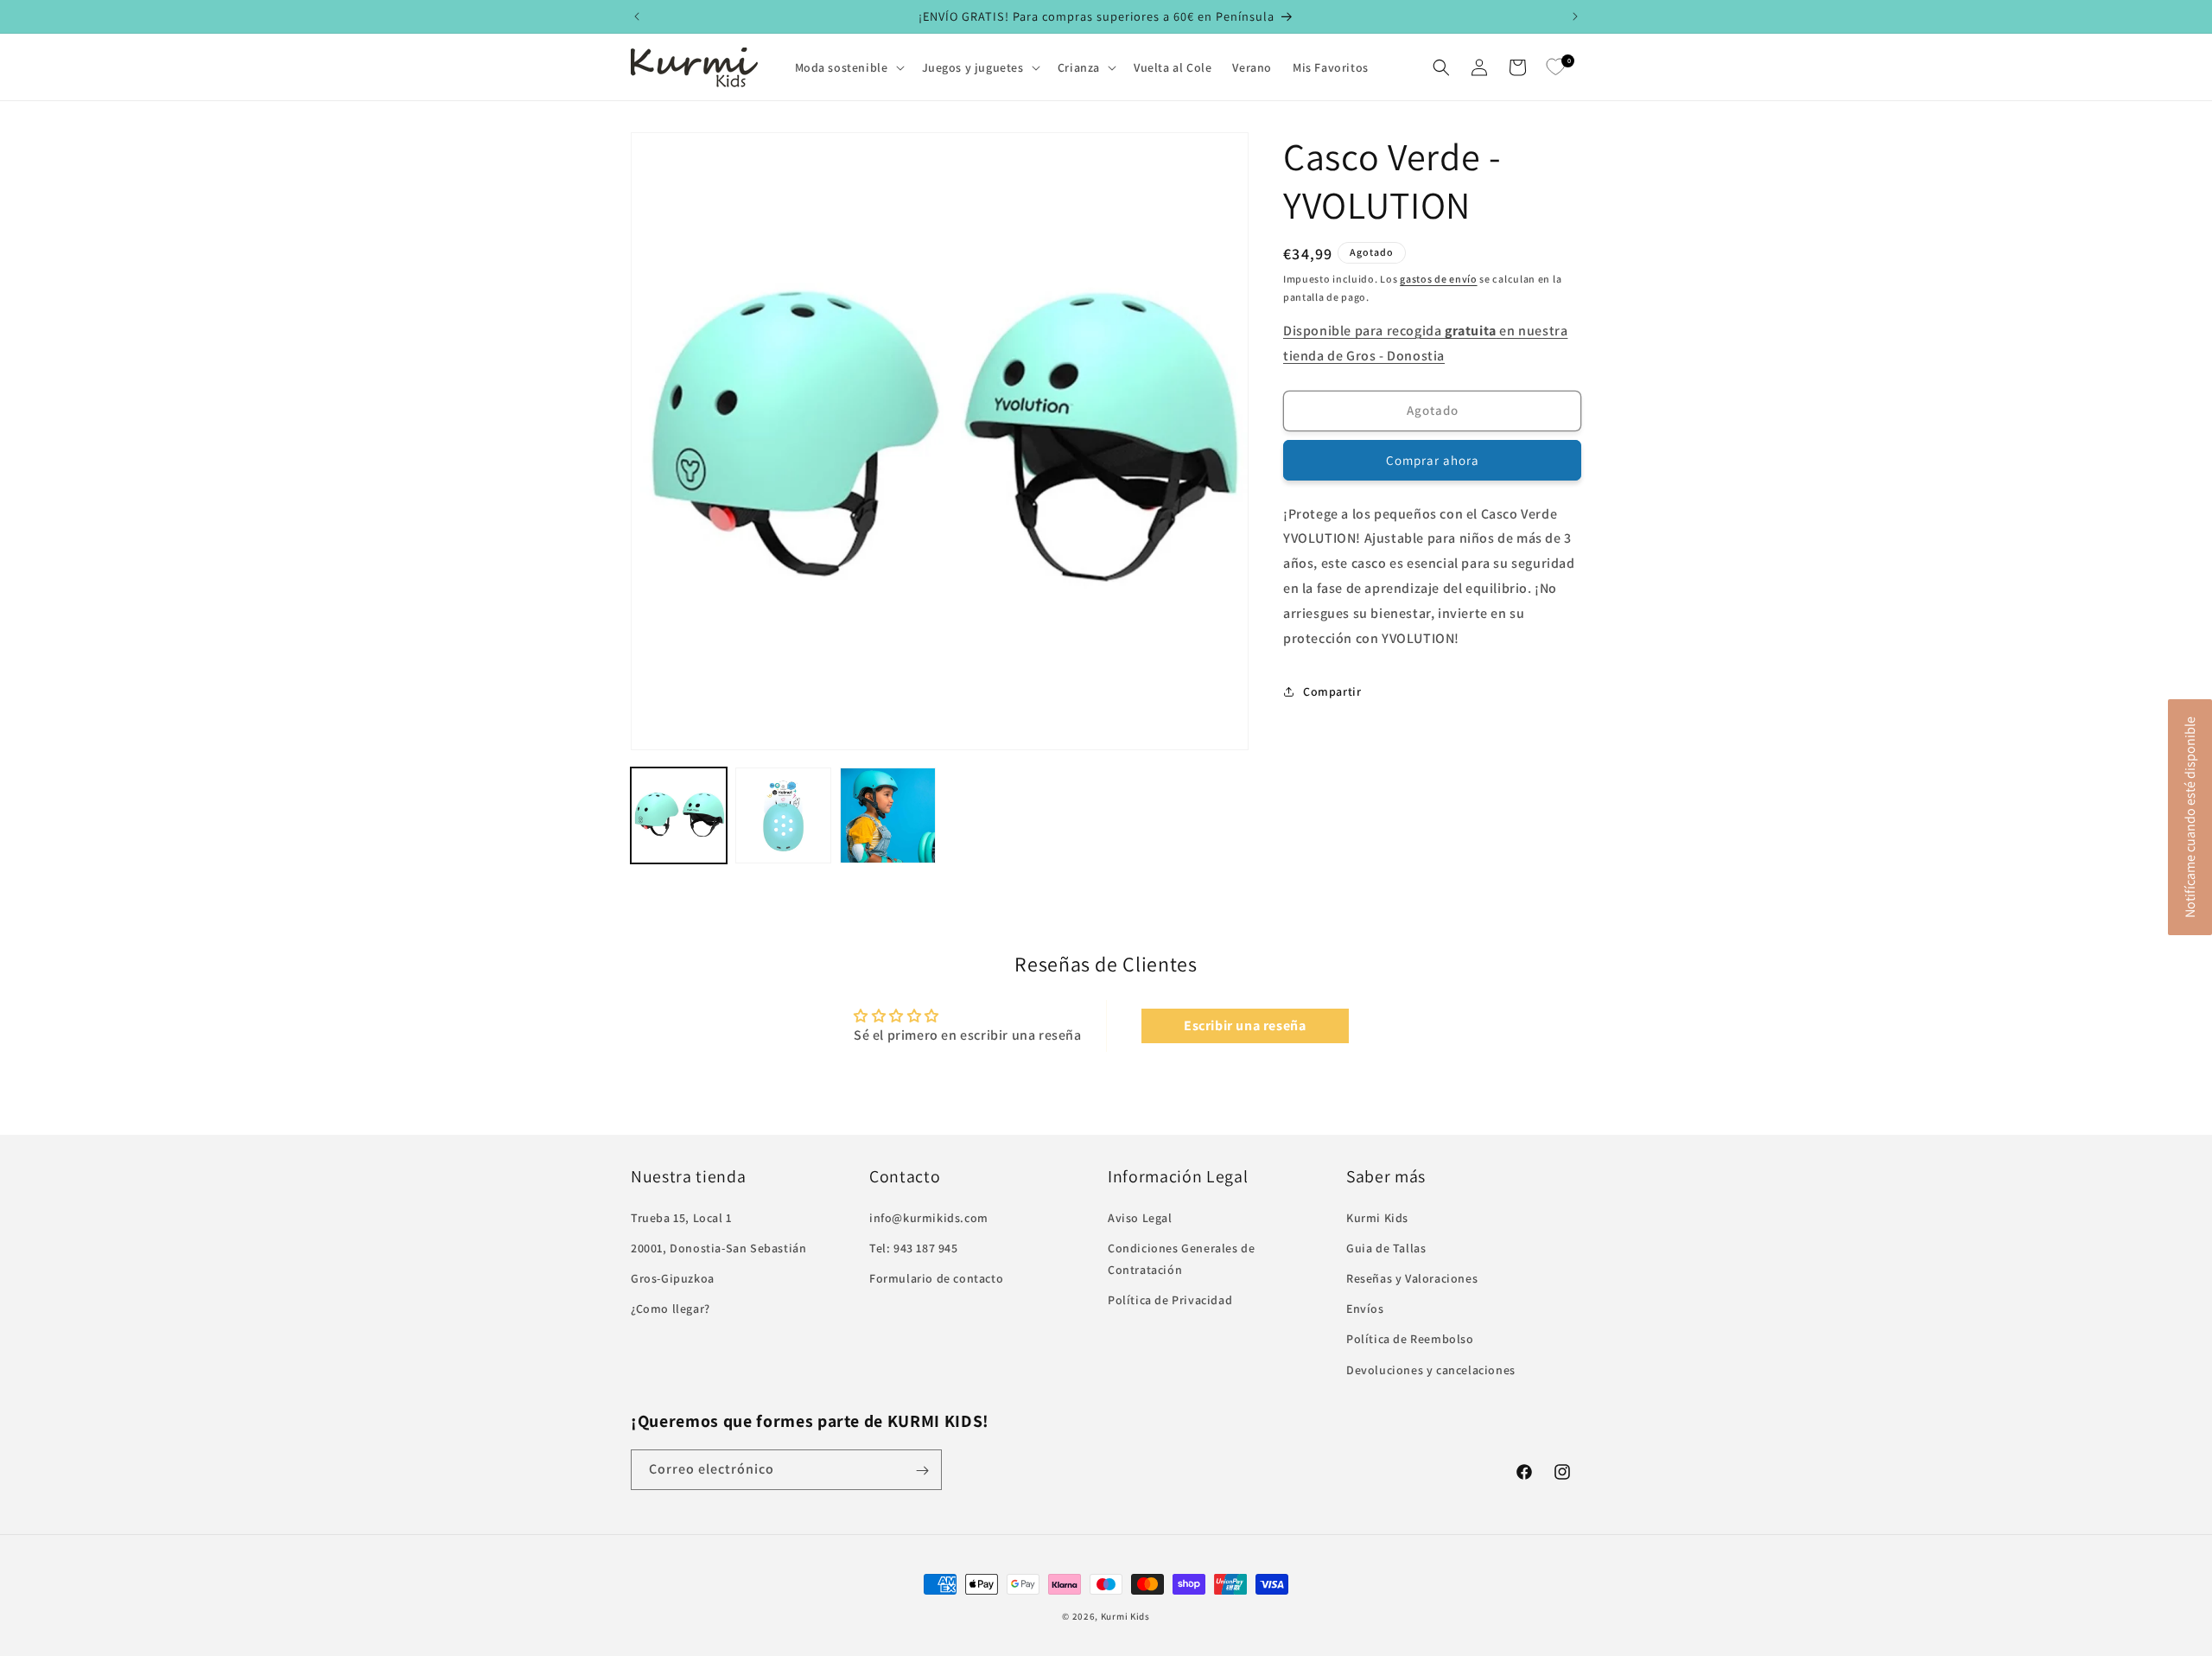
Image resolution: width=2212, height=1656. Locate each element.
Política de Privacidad (1170, 1300)
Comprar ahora (1433, 460)
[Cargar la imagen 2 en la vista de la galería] (783, 815)
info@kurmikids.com (929, 1217)
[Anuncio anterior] (637, 16)
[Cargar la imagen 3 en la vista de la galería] (888, 815)
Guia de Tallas (1386, 1247)
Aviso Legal (1140, 1217)
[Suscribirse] (922, 1471)
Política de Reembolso (1410, 1339)
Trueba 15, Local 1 (681, 1217)
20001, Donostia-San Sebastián (718, 1247)
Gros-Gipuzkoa (673, 1278)
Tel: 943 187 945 (914, 1247)
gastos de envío (1439, 279)
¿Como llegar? (671, 1309)
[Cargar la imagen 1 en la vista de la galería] (679, 815)
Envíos (1365, 1309)
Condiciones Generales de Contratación (1181, 1258)
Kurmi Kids (1377, 1217)
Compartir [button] (1332, 691)
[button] (848, 67)
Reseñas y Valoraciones (1412, 1278)
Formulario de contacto (936, 1278)
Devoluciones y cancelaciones (1431, 1369)
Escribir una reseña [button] (1245, 1025)
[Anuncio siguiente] (1575, 16)
